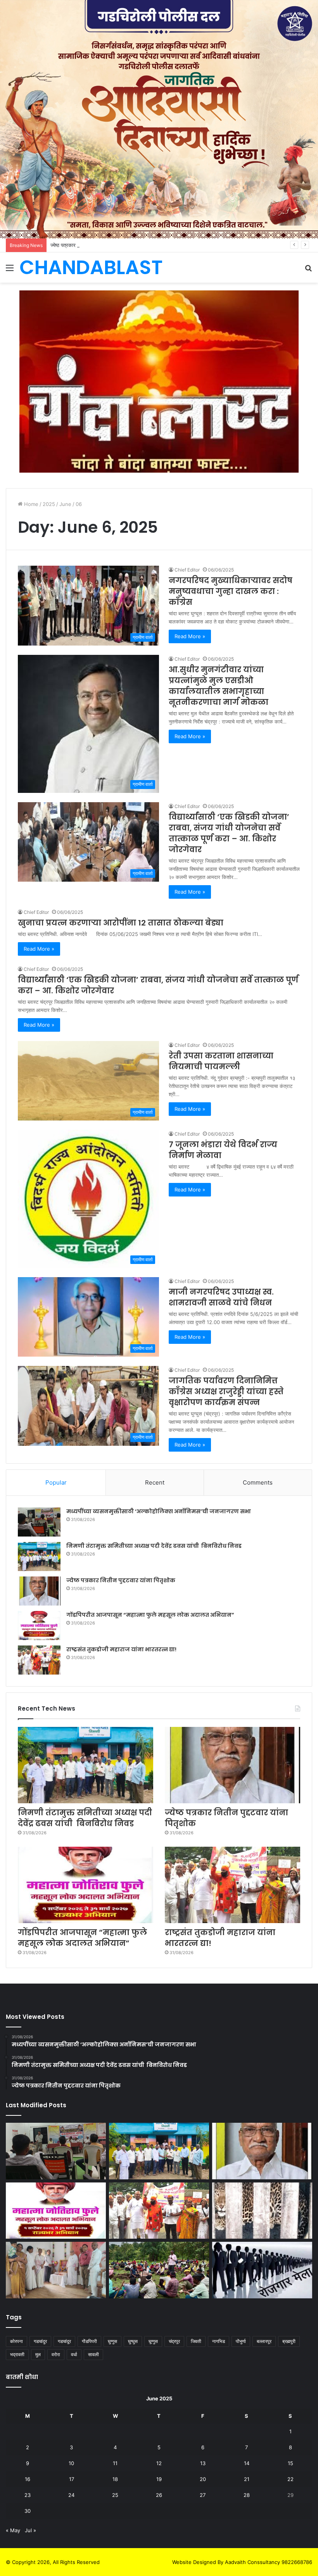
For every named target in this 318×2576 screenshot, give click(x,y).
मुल (38, 2354)
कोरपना (16, 2341)
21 (247, 2479)
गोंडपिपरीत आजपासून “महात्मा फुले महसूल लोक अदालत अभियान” (150, 1615)
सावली (93, 2354)
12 (159, 2463)
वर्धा (74, 2354)
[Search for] (308, 270)
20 (203, 2479)
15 (290, 2463)
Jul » (30, 2530)
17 (72, 2479)
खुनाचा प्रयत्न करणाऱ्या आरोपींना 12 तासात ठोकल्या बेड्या (121, 923)
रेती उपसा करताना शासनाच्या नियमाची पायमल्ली (221, 1061)
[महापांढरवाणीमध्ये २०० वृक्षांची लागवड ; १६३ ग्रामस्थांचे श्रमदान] (159, 2270)
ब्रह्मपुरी (289, 2341)
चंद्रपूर (174, 2341)
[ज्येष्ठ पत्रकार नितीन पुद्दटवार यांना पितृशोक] (39, 1591)
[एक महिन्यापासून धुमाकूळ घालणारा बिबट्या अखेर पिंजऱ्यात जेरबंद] (262, 2211)
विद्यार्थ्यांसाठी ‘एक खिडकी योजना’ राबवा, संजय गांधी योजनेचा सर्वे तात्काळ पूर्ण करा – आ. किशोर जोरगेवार (229, 833)
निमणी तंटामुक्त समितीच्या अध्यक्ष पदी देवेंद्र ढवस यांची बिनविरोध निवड (154, 1546)
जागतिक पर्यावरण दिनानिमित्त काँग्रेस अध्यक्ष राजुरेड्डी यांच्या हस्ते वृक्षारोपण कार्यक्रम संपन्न (226, 1392)
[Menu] (10, 270)
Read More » (190, 636)
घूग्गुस (153, 2341)
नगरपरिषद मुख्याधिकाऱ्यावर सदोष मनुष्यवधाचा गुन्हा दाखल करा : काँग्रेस (231, 591)
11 (115, 2463)
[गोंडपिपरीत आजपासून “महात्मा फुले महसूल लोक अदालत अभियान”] (39, 1626)
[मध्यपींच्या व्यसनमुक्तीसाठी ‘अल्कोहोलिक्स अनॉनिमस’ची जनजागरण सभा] (39, 1522)
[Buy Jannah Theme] (159, 381)
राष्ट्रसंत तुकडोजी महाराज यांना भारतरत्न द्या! (121, 1649)
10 (71, 2463)
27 (203, 2495)
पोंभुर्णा (241, 2341)
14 (247, 2463)
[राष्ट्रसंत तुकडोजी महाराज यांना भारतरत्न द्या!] (39, 1660)
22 (290, 2479)
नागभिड (219, 2341)
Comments (258, 1482)
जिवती (196, 2341)
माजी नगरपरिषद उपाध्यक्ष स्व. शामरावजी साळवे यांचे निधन (221, 1297)
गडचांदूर (64, 2341)
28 (247, 2495)
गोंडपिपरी (89, 2341)
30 (28, 2511)
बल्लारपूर (264, 2341)
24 (71, 2495)
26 (159, 2495)
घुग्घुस (133, 2341)
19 (159, 2479)
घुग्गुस (112, 2341)
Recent (155, 1482)
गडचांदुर (40, 2341)
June (65, 504)
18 (115, 2479)
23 (28, 2495)
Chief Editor (187, 570)
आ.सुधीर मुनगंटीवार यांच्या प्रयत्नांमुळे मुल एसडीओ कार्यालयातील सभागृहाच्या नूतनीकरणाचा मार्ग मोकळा (219, 686)
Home (30, 504)
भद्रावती (17, 2354)
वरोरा (56, 2354)
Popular (56, 1482)
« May (13, 2530)
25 (115, 2495)
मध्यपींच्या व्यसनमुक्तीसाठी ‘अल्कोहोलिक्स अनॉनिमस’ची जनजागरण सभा (159, 1511)
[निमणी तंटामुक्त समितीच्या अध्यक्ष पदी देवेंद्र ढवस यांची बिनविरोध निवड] (39, 1556)
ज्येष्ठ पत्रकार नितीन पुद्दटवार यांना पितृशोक (89, 245)
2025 (49, 504)
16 (28, 2479)
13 (203, 2463)
